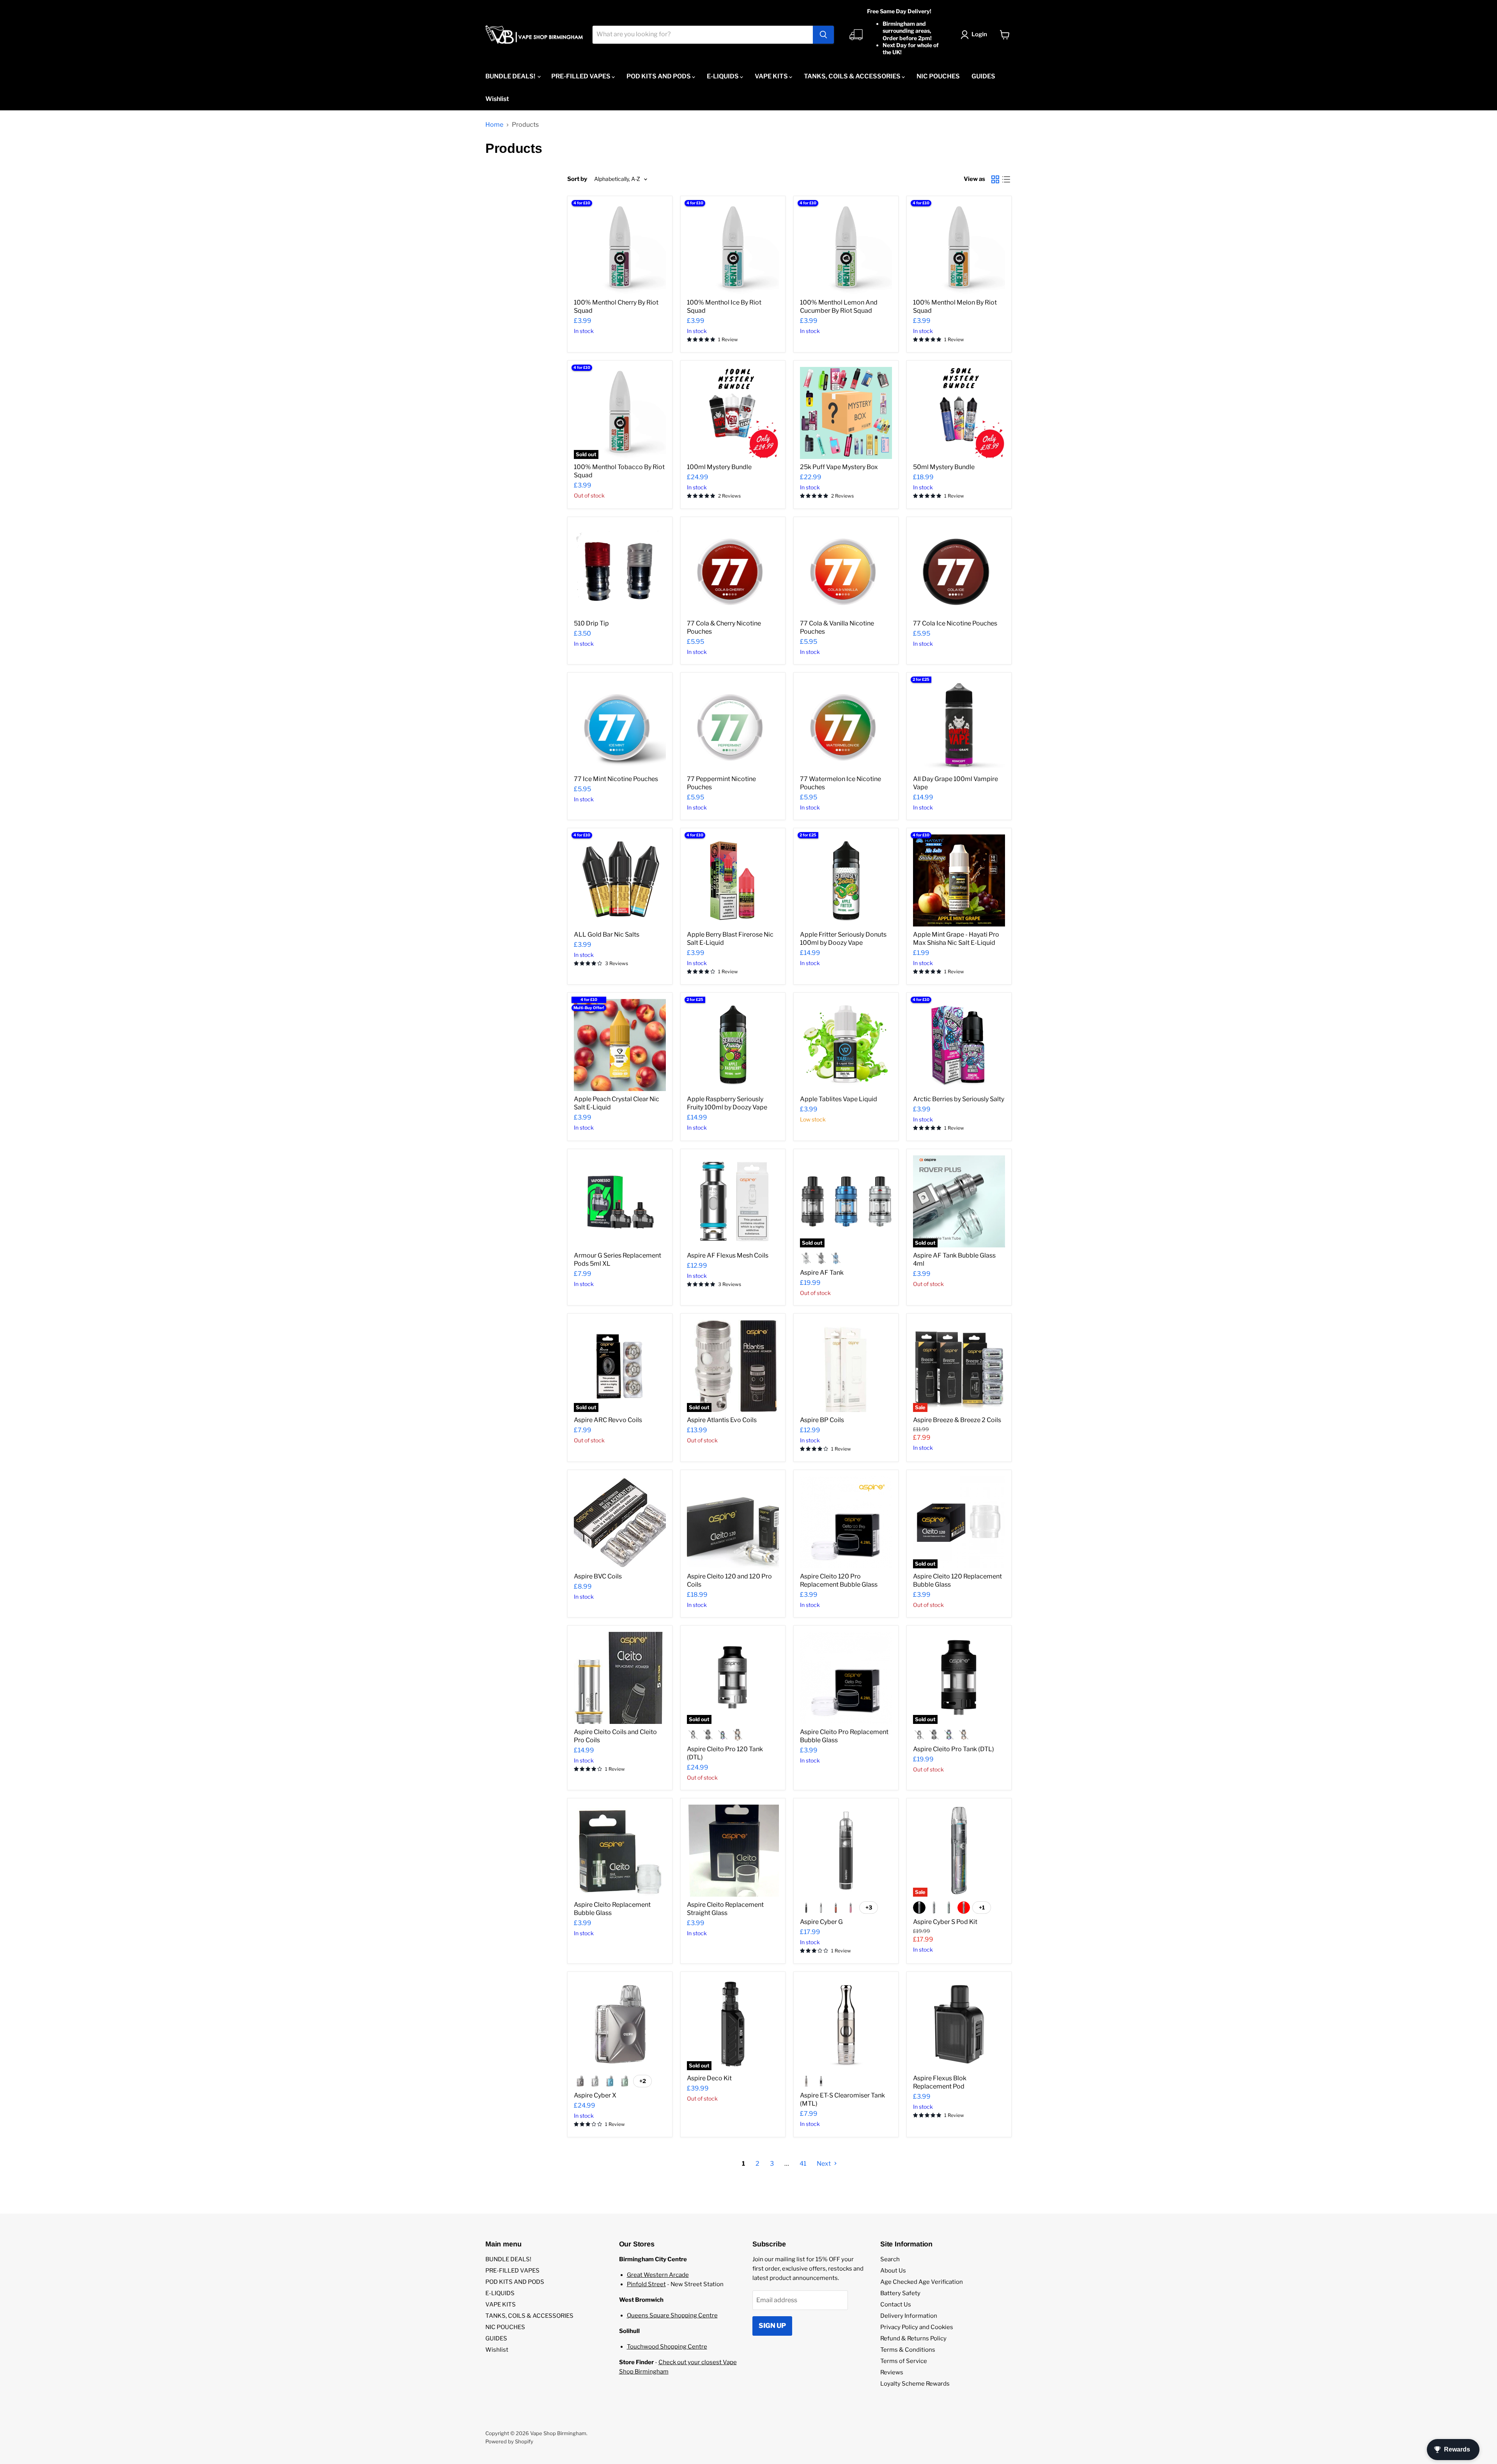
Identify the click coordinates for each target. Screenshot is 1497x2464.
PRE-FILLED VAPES (581, 76)
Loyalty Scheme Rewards (915, 2384)
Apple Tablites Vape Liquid (839, 1099)
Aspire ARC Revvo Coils (608, 1420)
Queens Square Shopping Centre (672, 2315)
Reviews (892, 2372)
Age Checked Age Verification (922, 2282)
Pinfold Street (646, 2284)
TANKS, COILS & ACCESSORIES (853, 76)
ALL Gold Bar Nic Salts (607, 934)
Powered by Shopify (509, 2441)
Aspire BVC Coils (598, 1576)
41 (803, 2164)
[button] (975, 35)
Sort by (577, 179)
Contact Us (896, 2305)
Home (494, 125)
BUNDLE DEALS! (511, 76)
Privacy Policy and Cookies (917, 2327)
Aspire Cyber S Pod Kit (945, 1922)
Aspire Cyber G (821, 1922)
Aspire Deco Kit (709, 2078)
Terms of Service (904, 2361)
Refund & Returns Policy (913, 2338)
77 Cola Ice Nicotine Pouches (955, 623)
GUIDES (983, 76)
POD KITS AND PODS (659, 76)
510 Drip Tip (591, 623)
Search (890, 2259)
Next (824, 2164)
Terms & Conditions (908, 2350)
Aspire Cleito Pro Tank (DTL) (954, 1749)
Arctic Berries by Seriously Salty (959, 1099)
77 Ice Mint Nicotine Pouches (616, 779)
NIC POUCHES (938, 76)
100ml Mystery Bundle (719, 467)
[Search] (823, 35)
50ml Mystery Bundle (944, 467)
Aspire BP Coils (822, 1420)
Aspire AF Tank (822, 1273)
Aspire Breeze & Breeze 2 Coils (957, 1420)
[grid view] (995, 179)
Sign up (772, 2326)
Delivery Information (909, 2316)
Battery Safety (900, 2293)
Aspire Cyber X (595, 2095)
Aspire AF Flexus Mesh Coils (728, 1255)
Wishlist (497, 99)
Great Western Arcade (658, 2275)
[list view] (1006, 179)
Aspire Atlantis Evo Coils (722, 1420)
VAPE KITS (772, 76)
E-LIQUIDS (723, 76)
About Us (893, 2271)
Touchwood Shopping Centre (667, 2347)
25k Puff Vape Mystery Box (839, 467)
